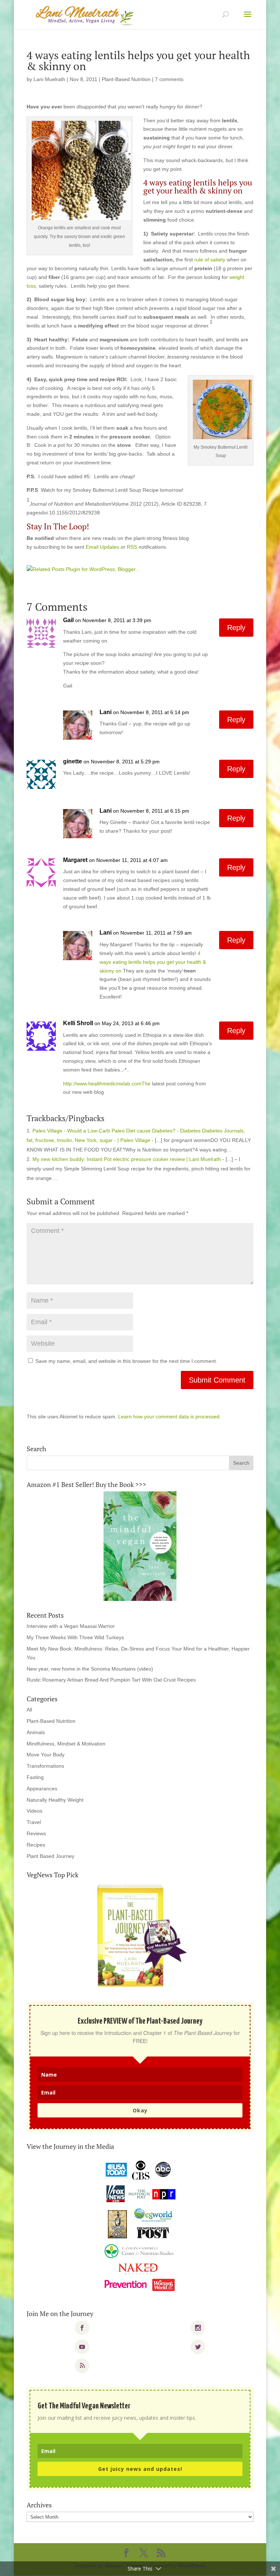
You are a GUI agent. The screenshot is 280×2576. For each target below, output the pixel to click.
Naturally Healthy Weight (55, 1800)
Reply (236, 628)
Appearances (42, 1789)
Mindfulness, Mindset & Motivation (66, 1744)
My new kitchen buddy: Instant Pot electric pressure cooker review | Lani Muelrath (127, 1159)
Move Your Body (46, 1755)
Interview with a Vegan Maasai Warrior (71, 1626)
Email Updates (102, 547)
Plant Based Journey (50, 1856)
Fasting (35, 1777)
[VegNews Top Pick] (140, 1936)
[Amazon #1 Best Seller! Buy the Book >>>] (140, 1546)
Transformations (45, 1766)
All (29, 1710)
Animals (36, 1732)
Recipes (36, 1845)
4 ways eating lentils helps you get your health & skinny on (153, 962)
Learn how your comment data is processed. (170, 1417)
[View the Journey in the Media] (140, 2226)
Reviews (36, 1833)
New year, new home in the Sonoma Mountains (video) (90, 1669)
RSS (132, 547)
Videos (34, 1811)
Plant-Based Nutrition (126, 79)
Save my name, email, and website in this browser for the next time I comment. (126, 1361)
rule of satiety (209, 260)
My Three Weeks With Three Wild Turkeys (75, 1637)
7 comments (169, 79)
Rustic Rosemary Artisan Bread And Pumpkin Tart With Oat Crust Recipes (111, 1680)
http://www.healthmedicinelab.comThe (107, 1084)
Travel (34, 1822)
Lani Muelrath (49, 79)
